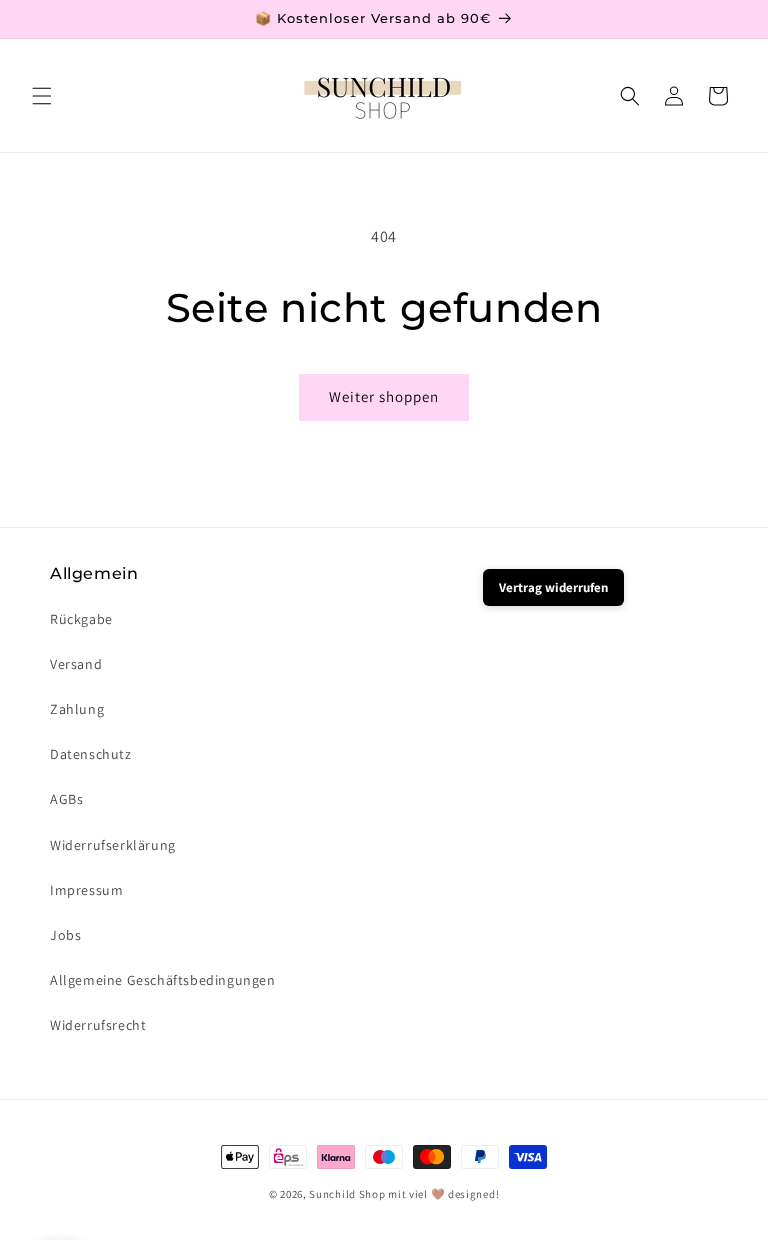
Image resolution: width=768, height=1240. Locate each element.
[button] (42, 96)
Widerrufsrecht (98, 1025)
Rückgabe (81, 619)
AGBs (66, 799)
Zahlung (77, 709)
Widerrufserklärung (113, 845)
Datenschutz (91, 754)
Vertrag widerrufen (553, 587)
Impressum (86, 890)
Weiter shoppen (384, 396)
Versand (76, 664)
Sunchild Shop (347, 1194)
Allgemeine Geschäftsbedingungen (163, 980)
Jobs (65, 935)
